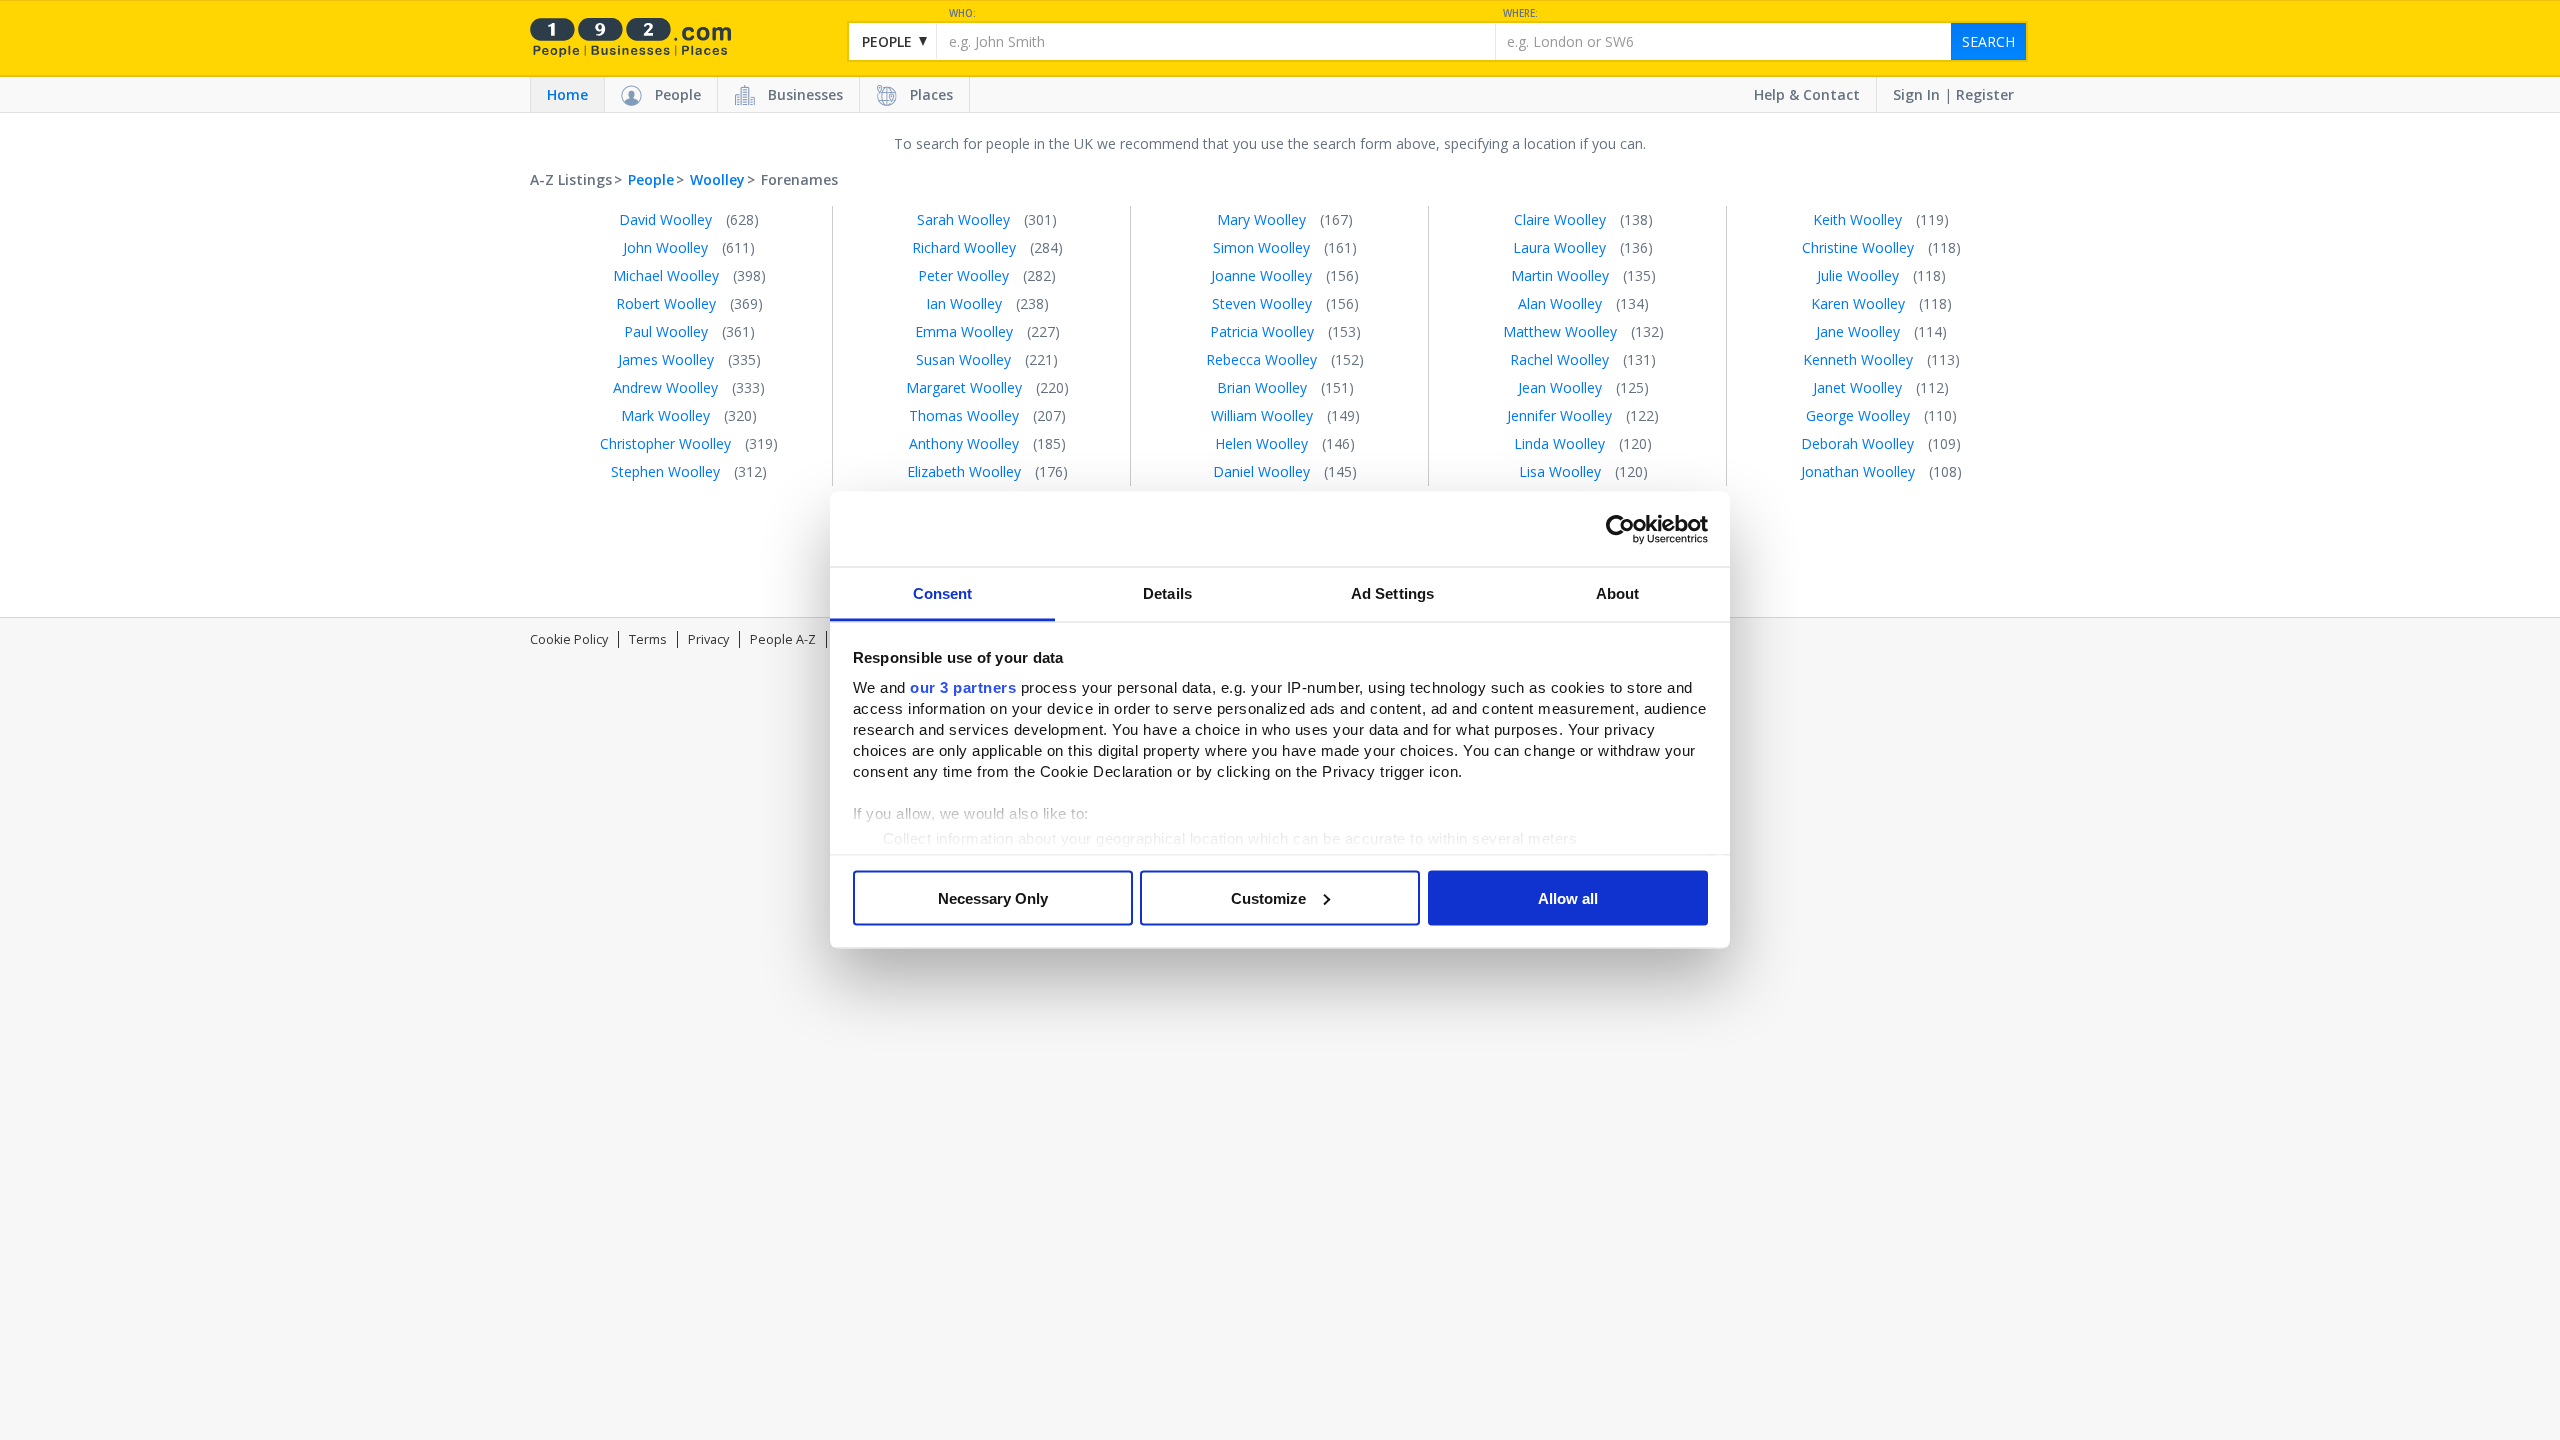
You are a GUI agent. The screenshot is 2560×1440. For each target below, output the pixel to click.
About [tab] (1618, 593)
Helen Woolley (1261, 443)
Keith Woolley (1857, 219)
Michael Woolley (666, 275)
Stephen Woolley (665, 471)
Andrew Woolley (665, 387)
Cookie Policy (569, 639)
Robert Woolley (666, 303)
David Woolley (665, 219)
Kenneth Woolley (1858, 359)
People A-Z (783, 639)
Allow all (1568, 897)
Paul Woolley (666, 331)
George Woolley (1858, 415)
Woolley (717, 179)
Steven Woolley (1262, 303)
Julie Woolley (1858, 275)
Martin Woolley (1560, 275)
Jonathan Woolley (1858, 471)
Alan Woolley (1560, 303)
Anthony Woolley (964, 443)
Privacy (708, 639)
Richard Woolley (964, 247)
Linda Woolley (1559, 443)
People (678, 94)
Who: (962, 13)
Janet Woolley (1857, 387)
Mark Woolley (665, 415)
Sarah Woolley (963, 219)
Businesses (805, 94)
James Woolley (666, 359)
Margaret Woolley (964, 387)
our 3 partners (963, 687)
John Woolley (665, 247)
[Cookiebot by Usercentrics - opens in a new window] (1620, 529)
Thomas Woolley (964, 415)
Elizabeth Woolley (964, 471)
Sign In (1916, 94)
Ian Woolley (964, 303)
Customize (1268, 897)
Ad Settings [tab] (1392, 593)
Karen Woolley (1858, 303)
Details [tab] (1167, 593)
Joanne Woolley (1261, 275)
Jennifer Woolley (1559, 415)
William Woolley (1262, 415)
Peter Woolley (963, 275)
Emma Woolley (964, 331)
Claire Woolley (1560, 219)
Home (567, 94)
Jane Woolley (1858, 331)
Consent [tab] (943, 593)
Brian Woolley (1262, 387)
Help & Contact (1807, 94)
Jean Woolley (1560, 387)
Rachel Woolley (1559, 359)
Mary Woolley (1261, 219)
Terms (648, 639)
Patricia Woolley (1262, 331)
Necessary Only (993, 897)
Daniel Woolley (1261, 471)
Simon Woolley (1261, 247)
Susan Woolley (963, 359)
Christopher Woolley (665, 443)
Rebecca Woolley (1261, 359)
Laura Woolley (1559, 247)
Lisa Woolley (1560, 471)
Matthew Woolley (1560, 331)
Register (1985, 94)
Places (931, 94)
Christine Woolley (1858, 247)
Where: (1520, 13)
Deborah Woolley (1857, 443)
